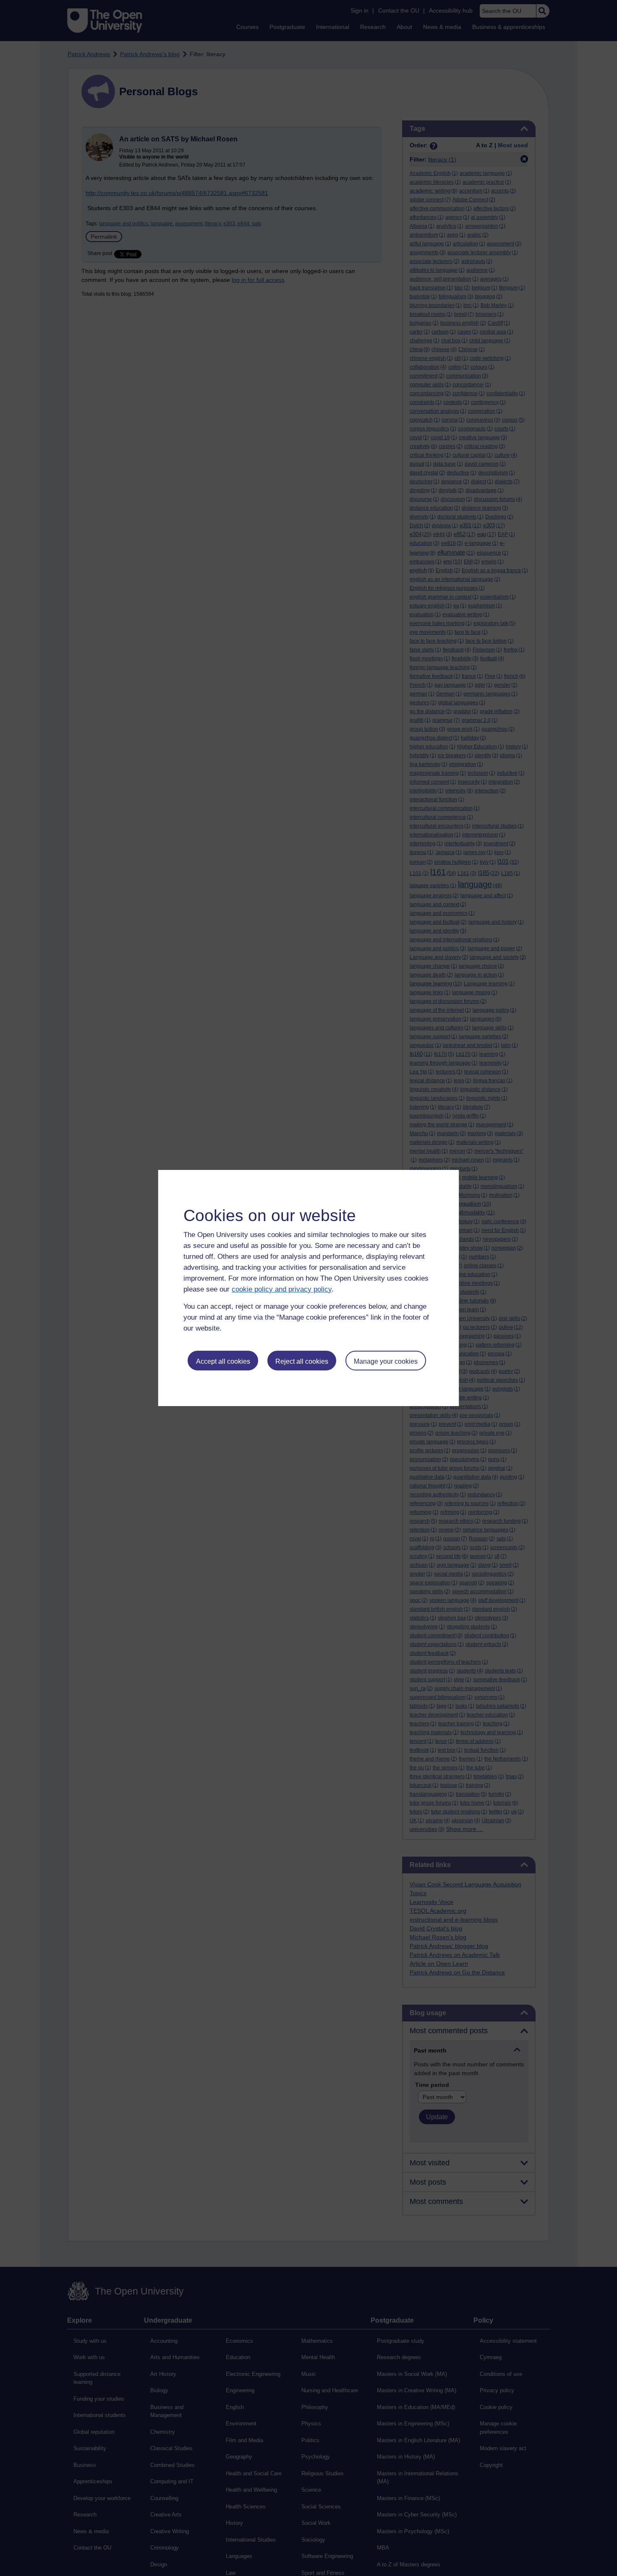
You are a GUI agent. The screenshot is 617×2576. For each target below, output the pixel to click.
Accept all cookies (223, 1361)
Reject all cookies (302, 1361)
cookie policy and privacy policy (282, 1289)
